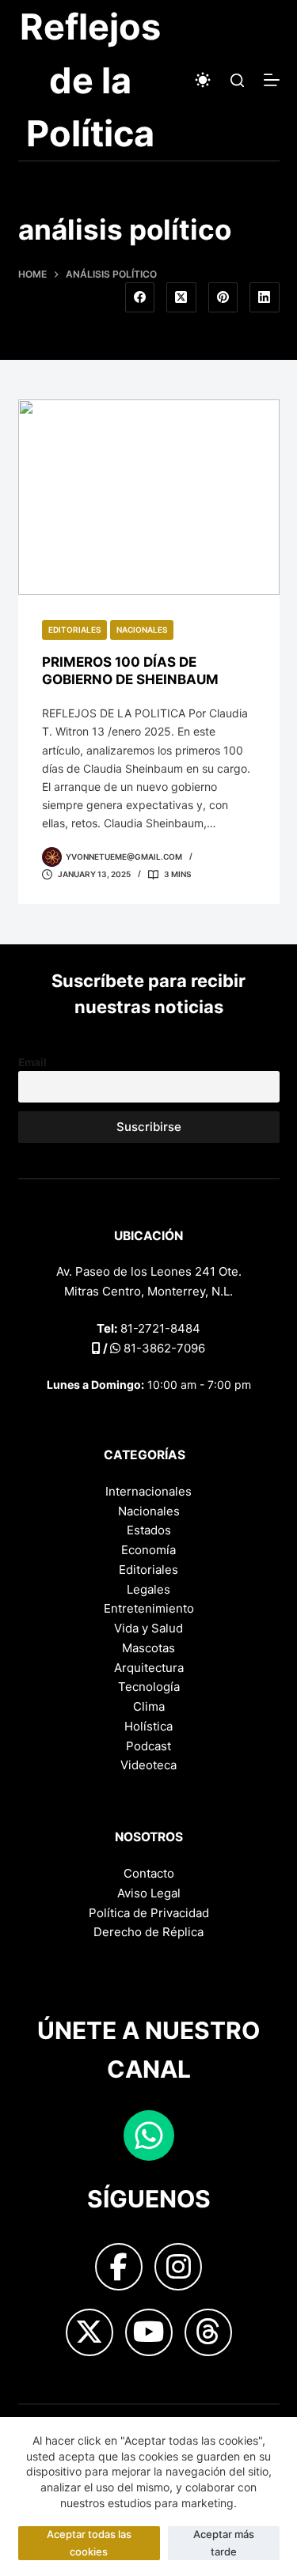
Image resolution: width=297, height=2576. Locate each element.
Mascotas (148, 1648)
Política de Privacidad (149, 1913)
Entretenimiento (149, 1608)
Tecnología (149, 1687)
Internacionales (148, 1491)
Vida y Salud (148, 1628)
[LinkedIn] (265, 297)
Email (32, 1062)
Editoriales (74, 630)
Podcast (148, 1746)
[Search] (237, 80)
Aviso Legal (149, 1893)
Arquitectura (149, 1668)
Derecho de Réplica (148, 1932)
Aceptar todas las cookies (89, 2542)
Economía (148, 1550)
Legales (148, 1589)
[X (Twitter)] (181, 297)
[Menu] (272, 80)
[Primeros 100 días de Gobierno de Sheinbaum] (149, 497)
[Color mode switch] (203, 80)
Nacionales (142, 630)
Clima (149, 1706)
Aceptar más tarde (224, 2542)
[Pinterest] (223, 297)
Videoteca (148, 1765)
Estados (149, 1530)
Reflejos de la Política (90, 80)
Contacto (149, 1873)
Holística (148, 1726)
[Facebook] (140, 297)
